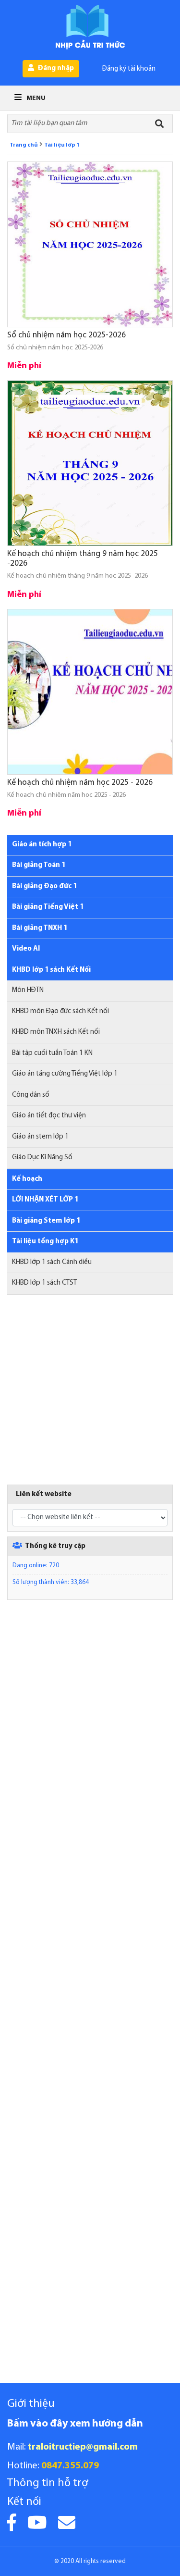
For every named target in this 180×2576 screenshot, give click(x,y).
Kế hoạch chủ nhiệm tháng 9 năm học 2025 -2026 (83, 559)
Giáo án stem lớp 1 (40, 1137)
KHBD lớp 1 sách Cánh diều (52, 1262)
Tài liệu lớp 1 (62, 145)
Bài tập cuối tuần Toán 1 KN (52, 1053)
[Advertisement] (90, 1394)
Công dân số (31, 1095)
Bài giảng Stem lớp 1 (46, 1221)
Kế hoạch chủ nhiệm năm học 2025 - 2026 (80, 783)
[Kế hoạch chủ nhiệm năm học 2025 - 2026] (90, 692)
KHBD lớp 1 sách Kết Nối (51, 970)
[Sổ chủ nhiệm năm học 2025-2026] (90, 244)
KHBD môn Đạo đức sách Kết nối (60, 1011)
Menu (35, 98)
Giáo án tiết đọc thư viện (49, 1116)
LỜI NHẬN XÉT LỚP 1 (45, 1200)
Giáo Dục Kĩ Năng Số (42, 1158)
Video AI (26, 949)
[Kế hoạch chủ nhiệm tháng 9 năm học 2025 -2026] (90, 463)
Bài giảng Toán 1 (39, 865)
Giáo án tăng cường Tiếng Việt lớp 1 (65, 1074)
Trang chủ (24, 145)
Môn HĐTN (28, 990)
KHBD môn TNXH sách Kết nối (56, 1032)
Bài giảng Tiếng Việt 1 (48, 907)
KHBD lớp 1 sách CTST (44, 1283)
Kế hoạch (27, 1179)
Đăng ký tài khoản (129, 69)
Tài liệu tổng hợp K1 (45, 1242)
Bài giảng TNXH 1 (40, 928)
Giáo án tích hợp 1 (42, 845)
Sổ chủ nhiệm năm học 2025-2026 (66, 335)
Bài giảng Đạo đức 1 (44, 886)
